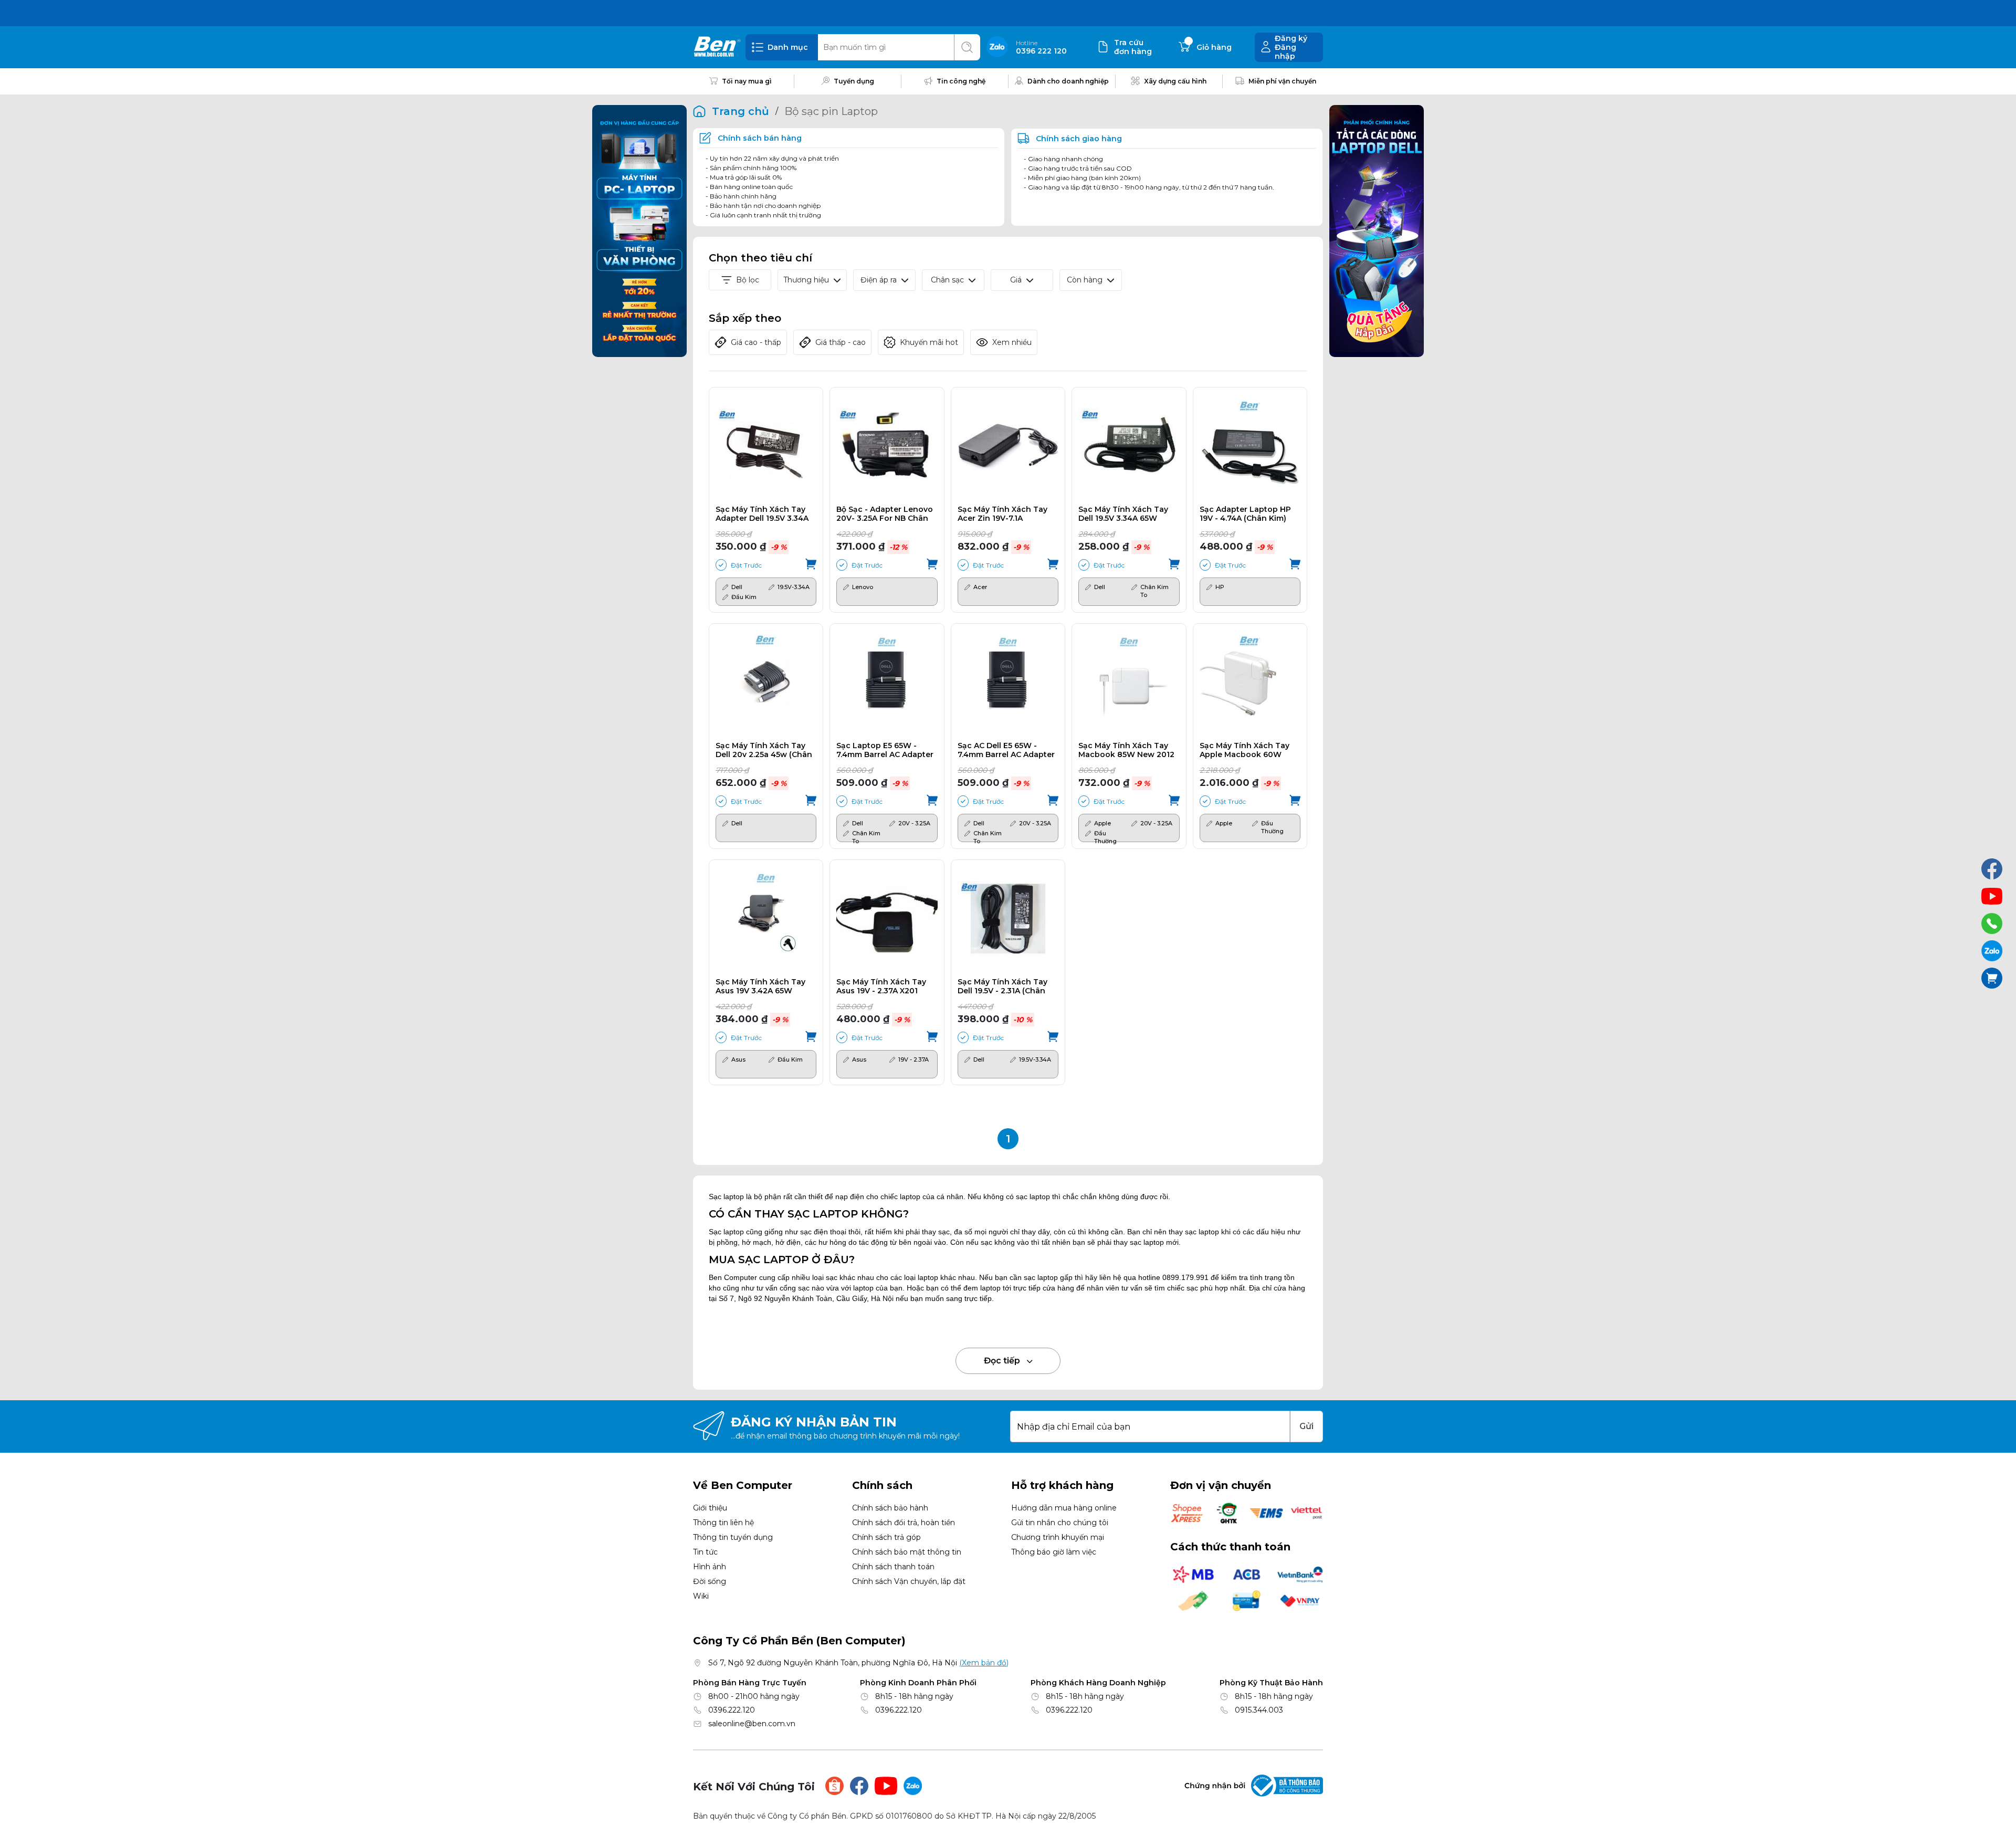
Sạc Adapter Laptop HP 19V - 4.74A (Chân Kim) (1245, 514)
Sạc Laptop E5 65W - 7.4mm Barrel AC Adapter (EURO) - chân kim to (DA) (885, 750)
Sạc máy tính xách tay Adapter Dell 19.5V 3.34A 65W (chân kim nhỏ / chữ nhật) (762, 514)
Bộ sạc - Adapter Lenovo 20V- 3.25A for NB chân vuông (885, 514)
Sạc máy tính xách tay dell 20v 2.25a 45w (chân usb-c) (764, 750)
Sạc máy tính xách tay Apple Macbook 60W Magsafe (1245, 750)
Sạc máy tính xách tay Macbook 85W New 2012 (1126, 750)
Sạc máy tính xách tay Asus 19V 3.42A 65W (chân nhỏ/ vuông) (760, 987)
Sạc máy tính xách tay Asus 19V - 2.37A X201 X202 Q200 (881, 987)
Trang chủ (741, 111)
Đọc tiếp (1003, 1361)
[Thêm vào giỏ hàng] (811, 565)
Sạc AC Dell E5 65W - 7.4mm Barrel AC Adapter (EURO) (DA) (1006, 750)
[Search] (967, 47)
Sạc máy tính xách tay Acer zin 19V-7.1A (1002, 514)
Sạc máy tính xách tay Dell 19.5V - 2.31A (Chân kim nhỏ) (1002, 987)
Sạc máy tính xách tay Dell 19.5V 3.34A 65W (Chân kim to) (1123, 514)
